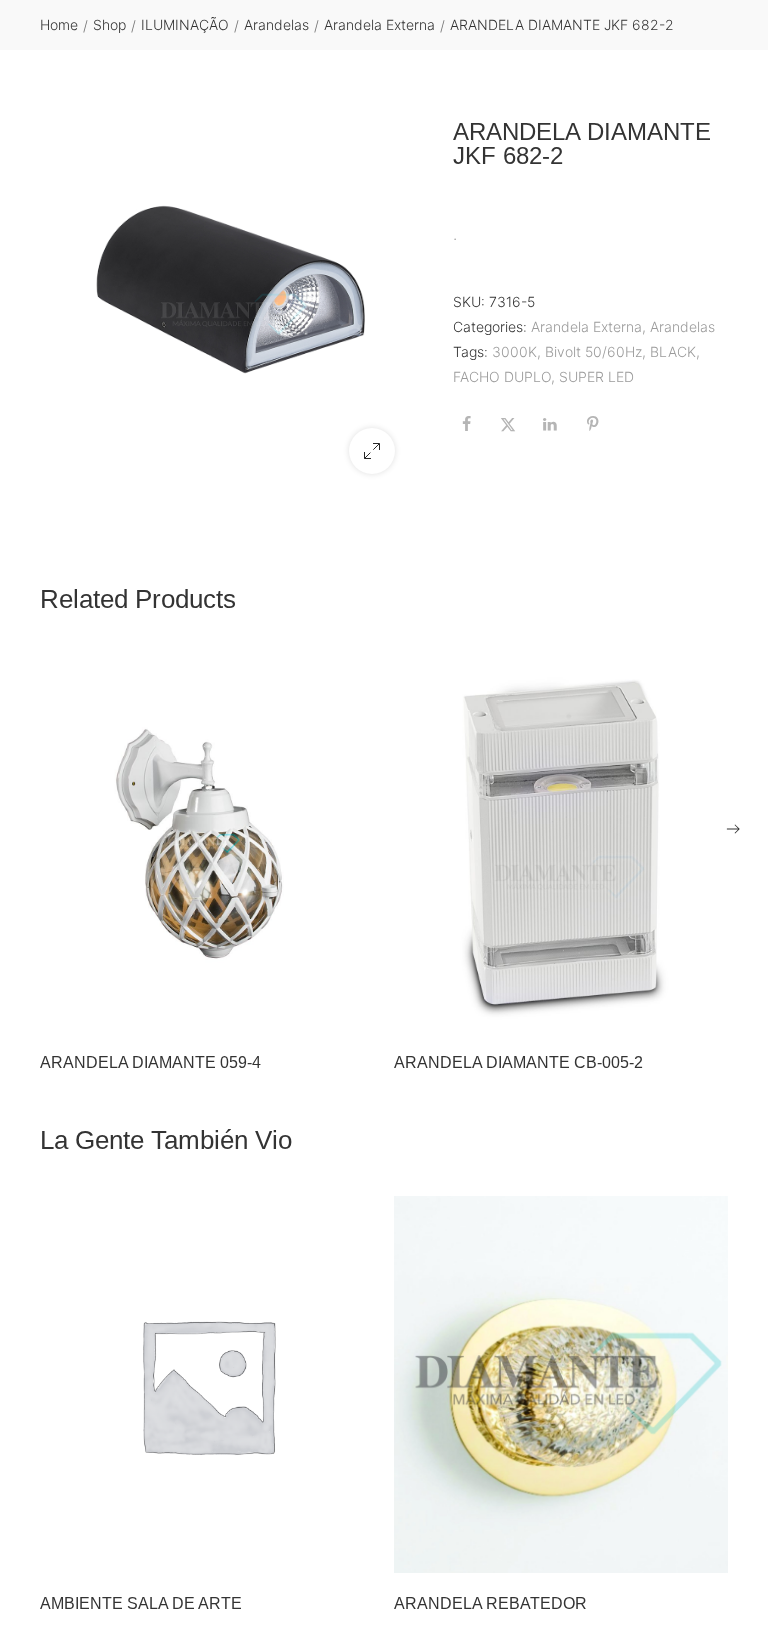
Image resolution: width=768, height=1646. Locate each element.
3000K (514, 351)
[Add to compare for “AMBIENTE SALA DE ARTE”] (353, 1552)
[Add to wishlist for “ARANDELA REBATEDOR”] (665, 1552)
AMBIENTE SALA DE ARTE (141, 1603)
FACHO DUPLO (502, 376)
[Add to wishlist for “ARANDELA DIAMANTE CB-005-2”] (665, 1011)
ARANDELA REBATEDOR (490, 1603)
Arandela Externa (379, 24)
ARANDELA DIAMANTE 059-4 (150, 1062)
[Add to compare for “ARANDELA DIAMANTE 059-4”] (353, 1011)
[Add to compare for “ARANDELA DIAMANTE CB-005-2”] (707, 1011)
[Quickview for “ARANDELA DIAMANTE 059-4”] (207, 844)
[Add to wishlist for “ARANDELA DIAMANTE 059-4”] (311, 1011)
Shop (109, 24)
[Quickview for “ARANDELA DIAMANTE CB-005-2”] (561, 844)
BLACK (673, 351)
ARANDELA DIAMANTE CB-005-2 (518, 1062)
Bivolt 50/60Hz (593, 351)
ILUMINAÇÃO (185, 24)
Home (59, 24)
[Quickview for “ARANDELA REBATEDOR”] (561, 1385)
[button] (372, 451)
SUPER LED (596, 376)
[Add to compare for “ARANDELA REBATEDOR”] (707, 1552)
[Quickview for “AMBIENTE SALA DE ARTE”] (207, 1385)
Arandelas (276, 24)
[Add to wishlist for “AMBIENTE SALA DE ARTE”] (311, 1552)
